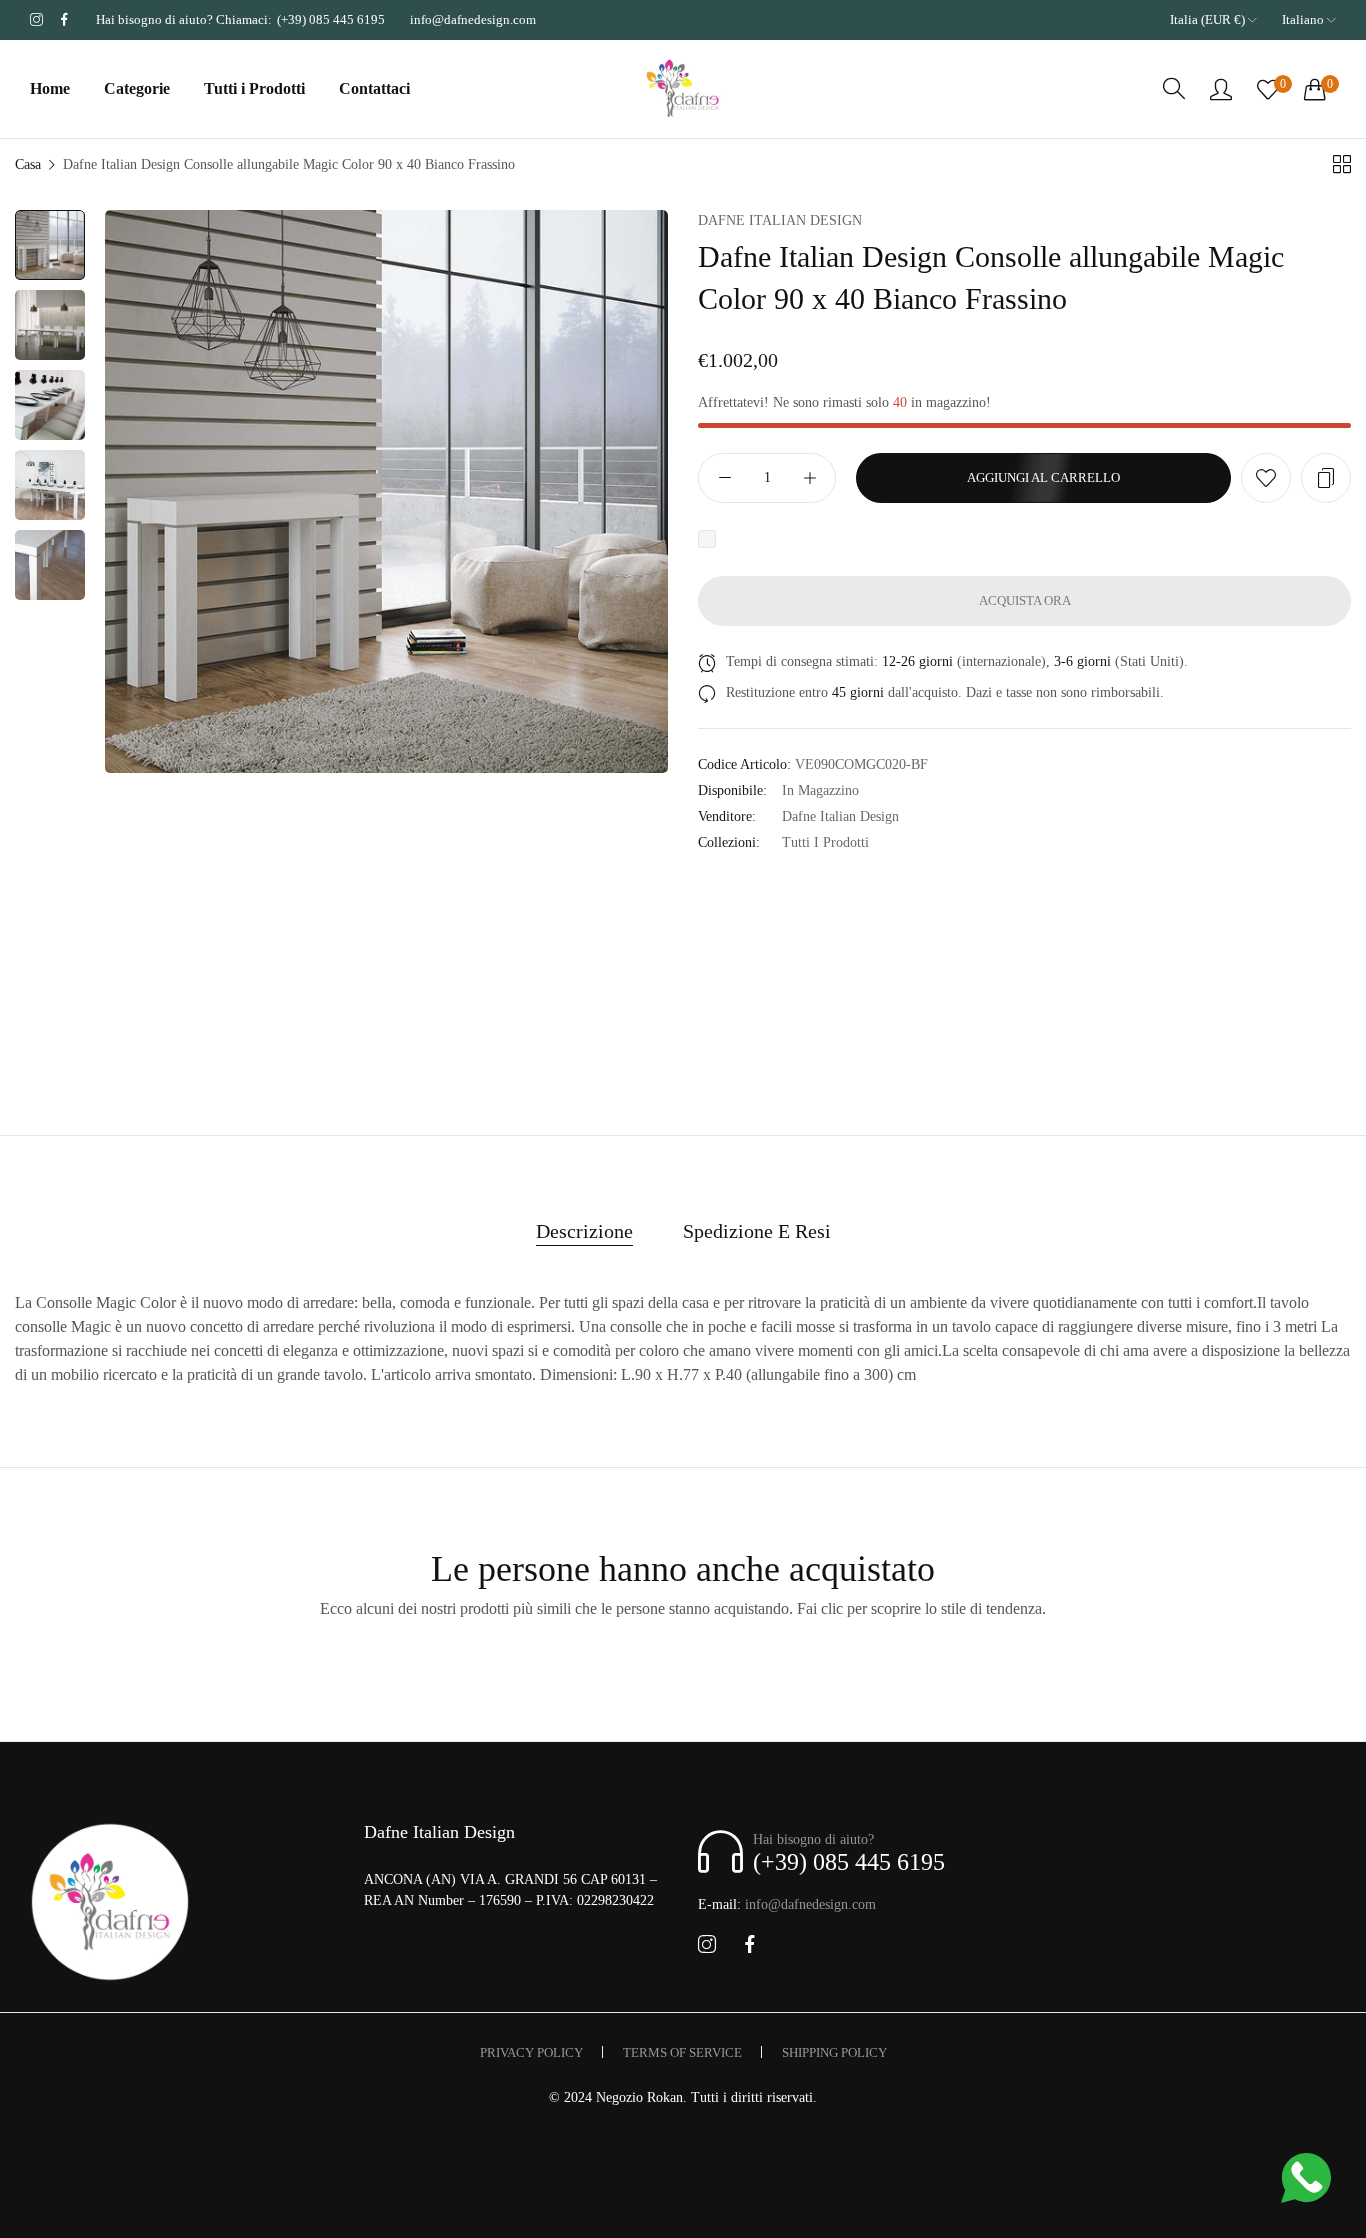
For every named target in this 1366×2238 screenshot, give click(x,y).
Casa (28, 164)
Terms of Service (682, 2052)
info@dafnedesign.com (787, 1904)
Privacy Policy (531, 2052)
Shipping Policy (834, 2052)
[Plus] (809, 478)
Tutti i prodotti (825, 842)
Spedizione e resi (757, 1231)
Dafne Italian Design (780, 220)
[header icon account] (1221, 89)
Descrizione (584, 1231)
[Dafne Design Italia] (683, 89)
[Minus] (724, 478)
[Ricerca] (1174, 89)
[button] (1266, 478)
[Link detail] (36, 20)
